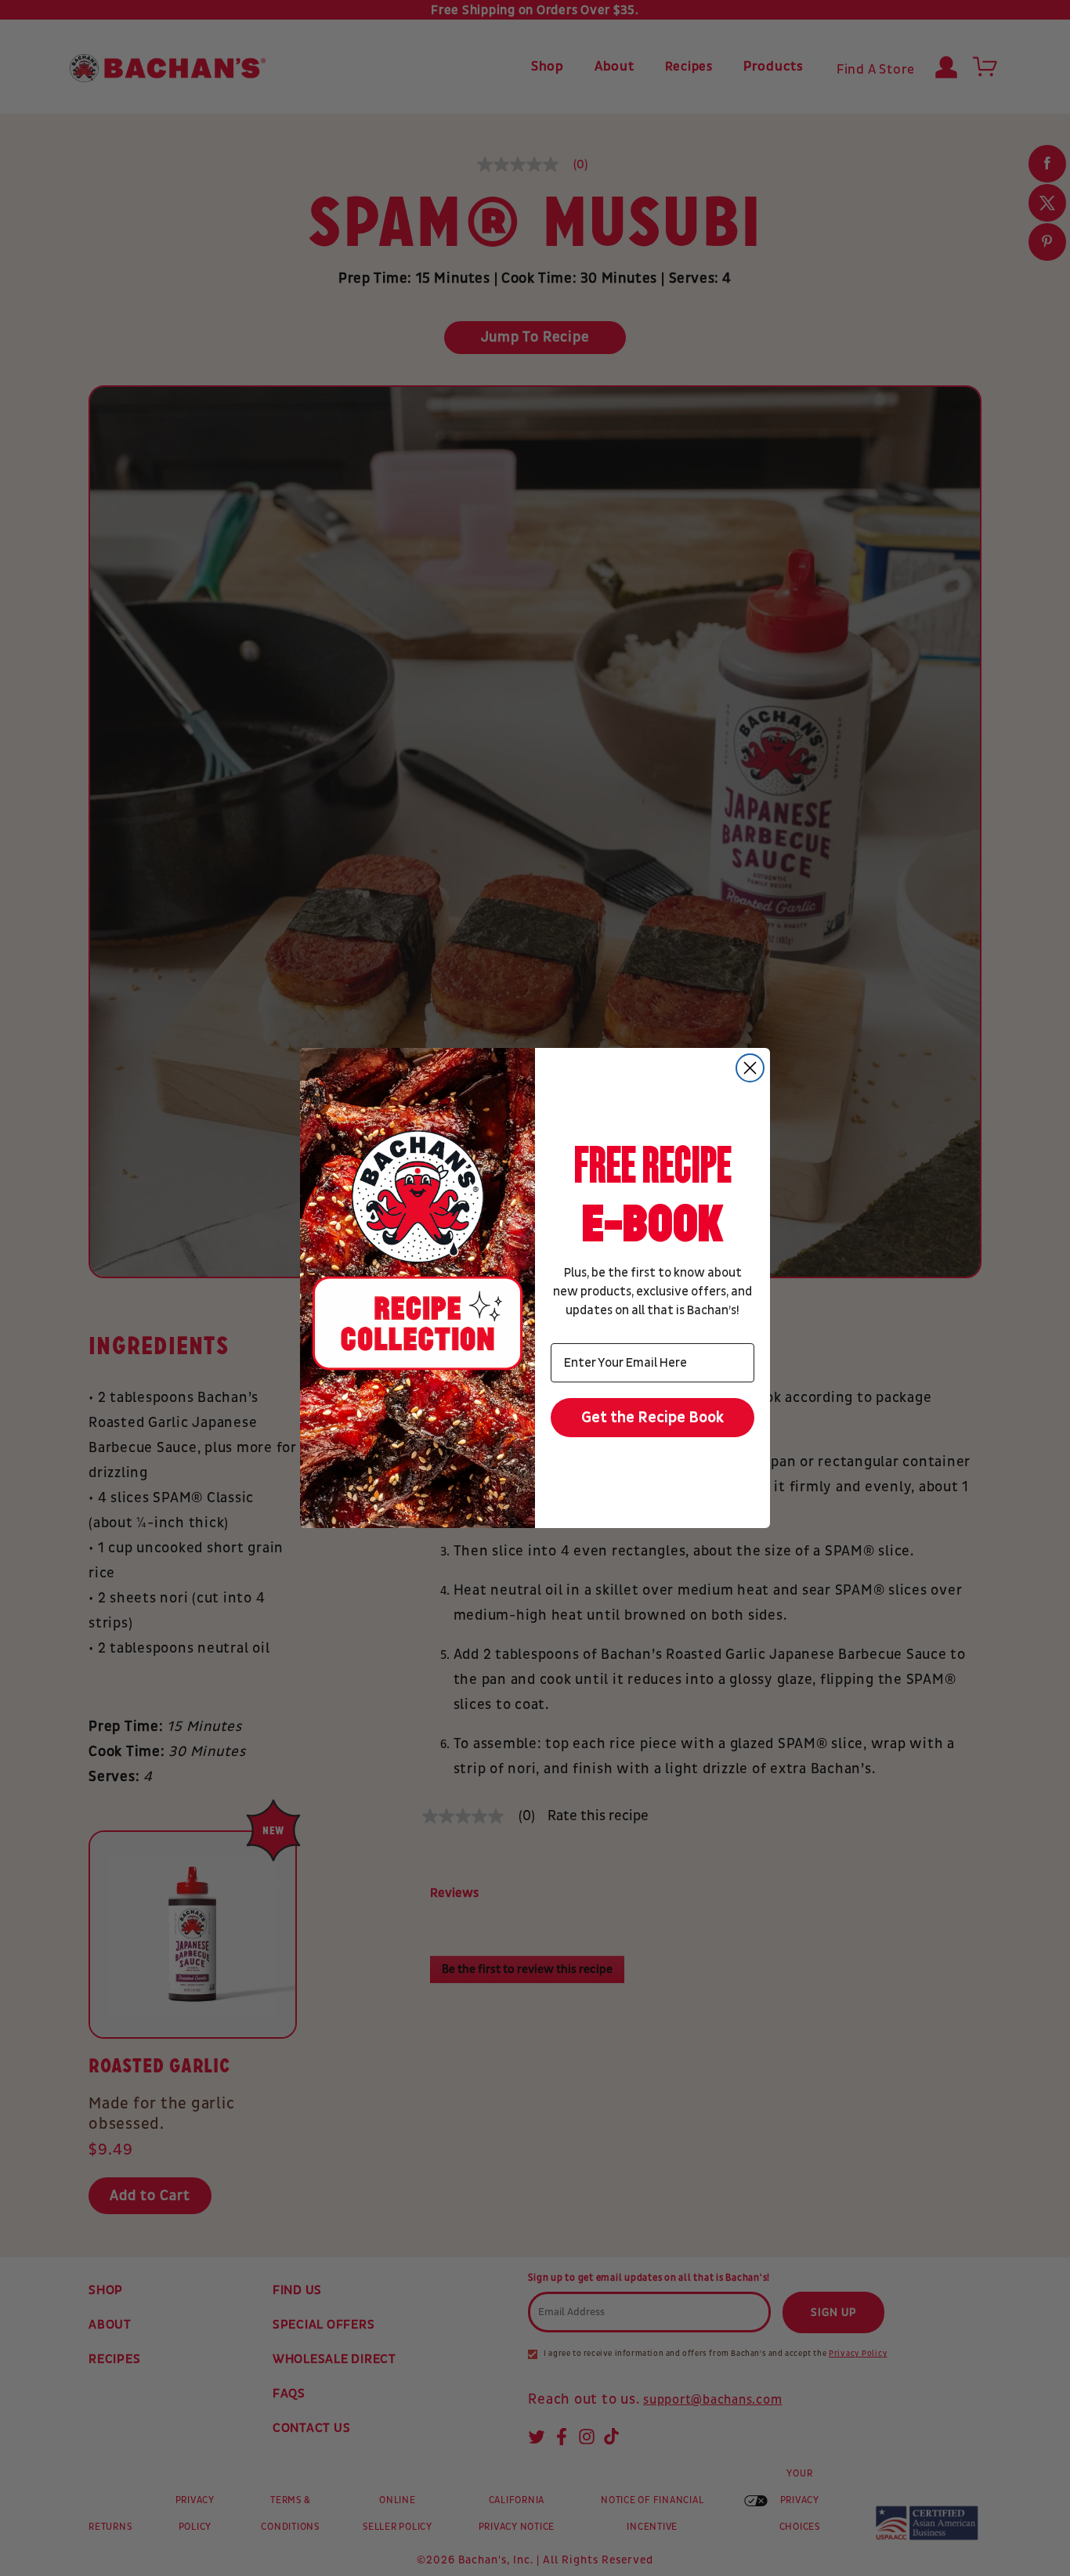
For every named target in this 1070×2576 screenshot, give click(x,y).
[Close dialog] (750, 1068)
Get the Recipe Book (653, 1418)
